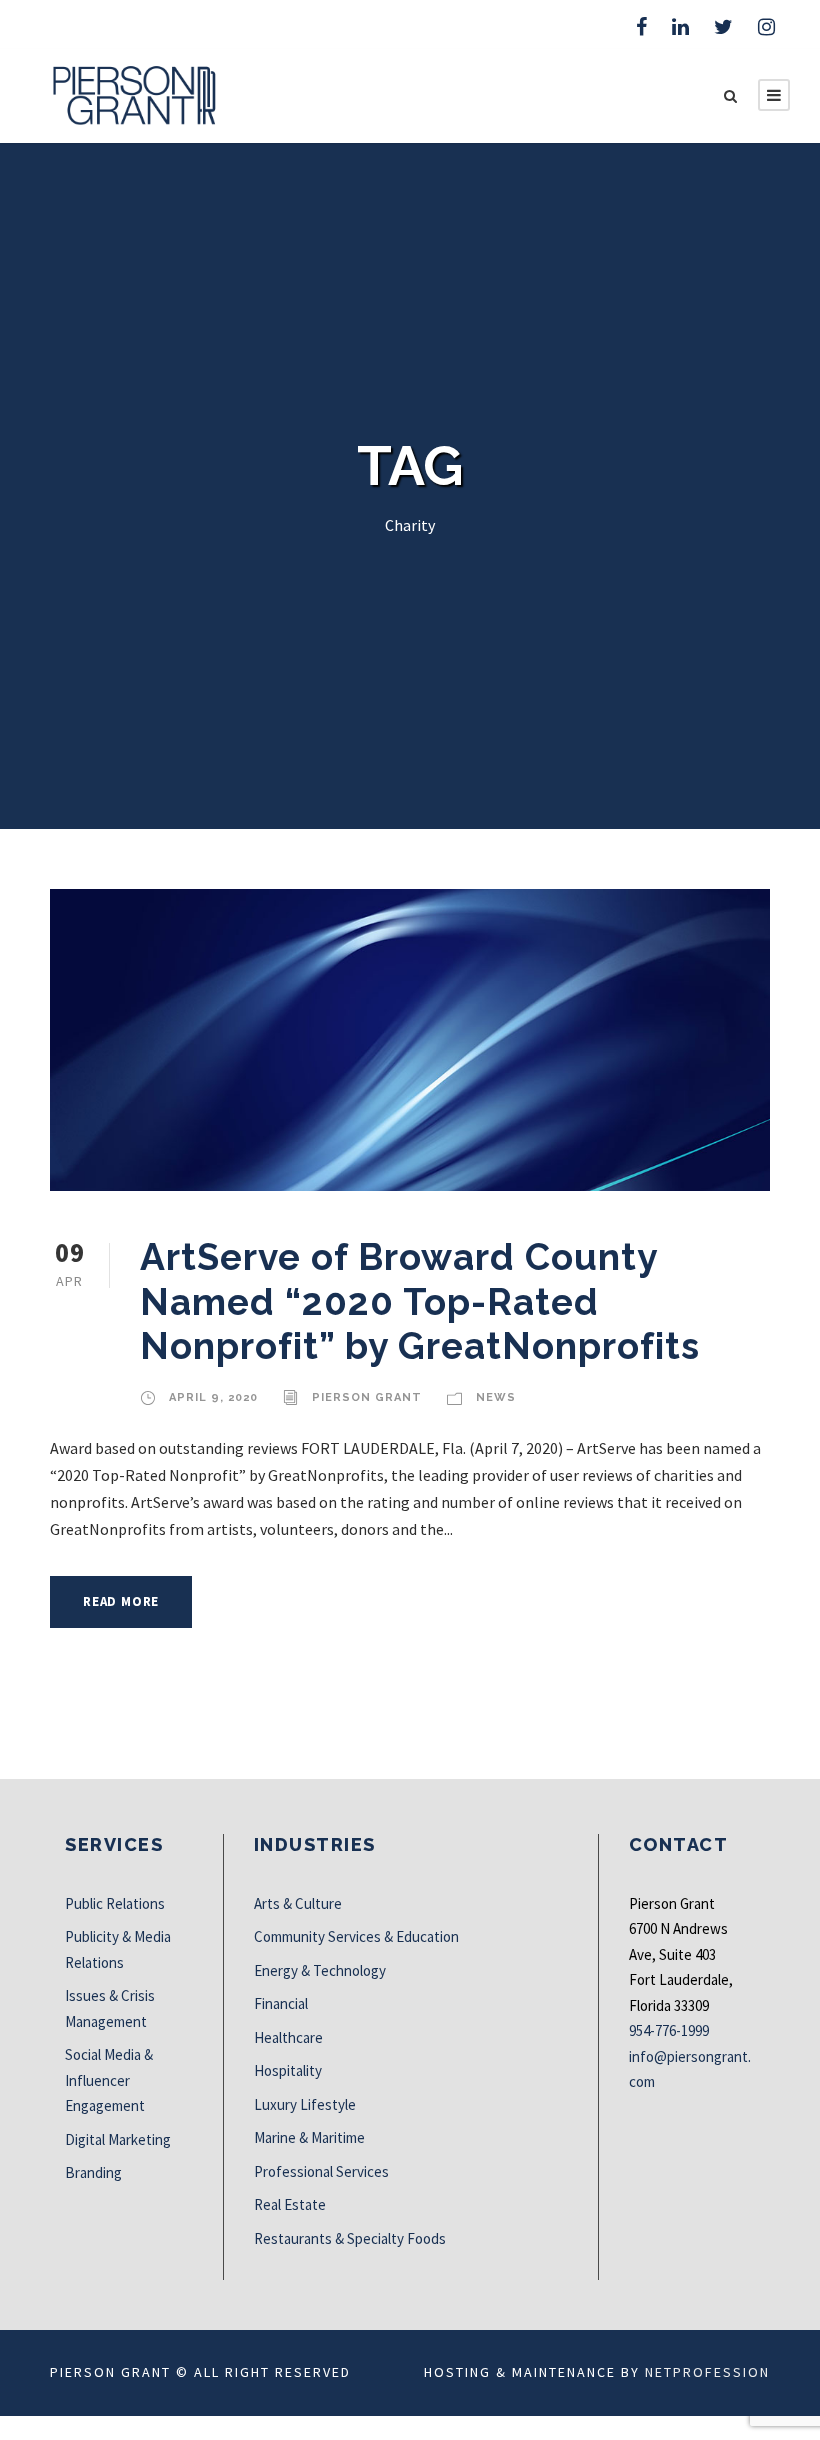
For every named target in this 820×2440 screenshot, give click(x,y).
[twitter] (723, 26)
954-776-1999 (669, 2030)
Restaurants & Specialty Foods (350, 2238)
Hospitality (288, 2070)
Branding (93, 2172)
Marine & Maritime (309, 2137)
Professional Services (321, 2171)
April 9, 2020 (213, 1397)
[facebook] (641, 26)
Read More (121, 1601)
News (496, 1397)
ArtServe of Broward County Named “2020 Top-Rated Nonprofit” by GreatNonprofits (420, 1301)
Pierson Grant (367, 1397)
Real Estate (290, 2204)
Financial (281, 2003)
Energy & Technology (320, 1970)
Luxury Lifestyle (305, 2104)
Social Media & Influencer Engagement (109, 2080)
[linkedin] (680, 26)
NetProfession (707, 2372)
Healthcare (288, 2037)
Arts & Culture (298, 1903)
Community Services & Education (356, 1936)
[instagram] (766, 26)
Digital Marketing (118, 2139)
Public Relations (115, 1903)
